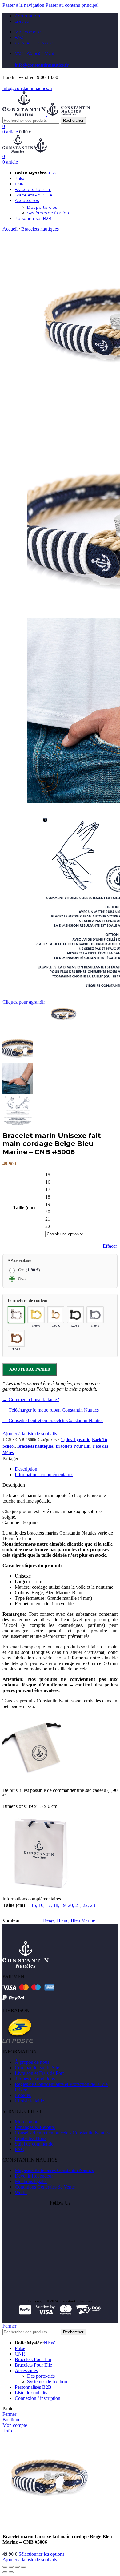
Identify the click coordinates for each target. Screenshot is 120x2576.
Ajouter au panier (30, 1369)
